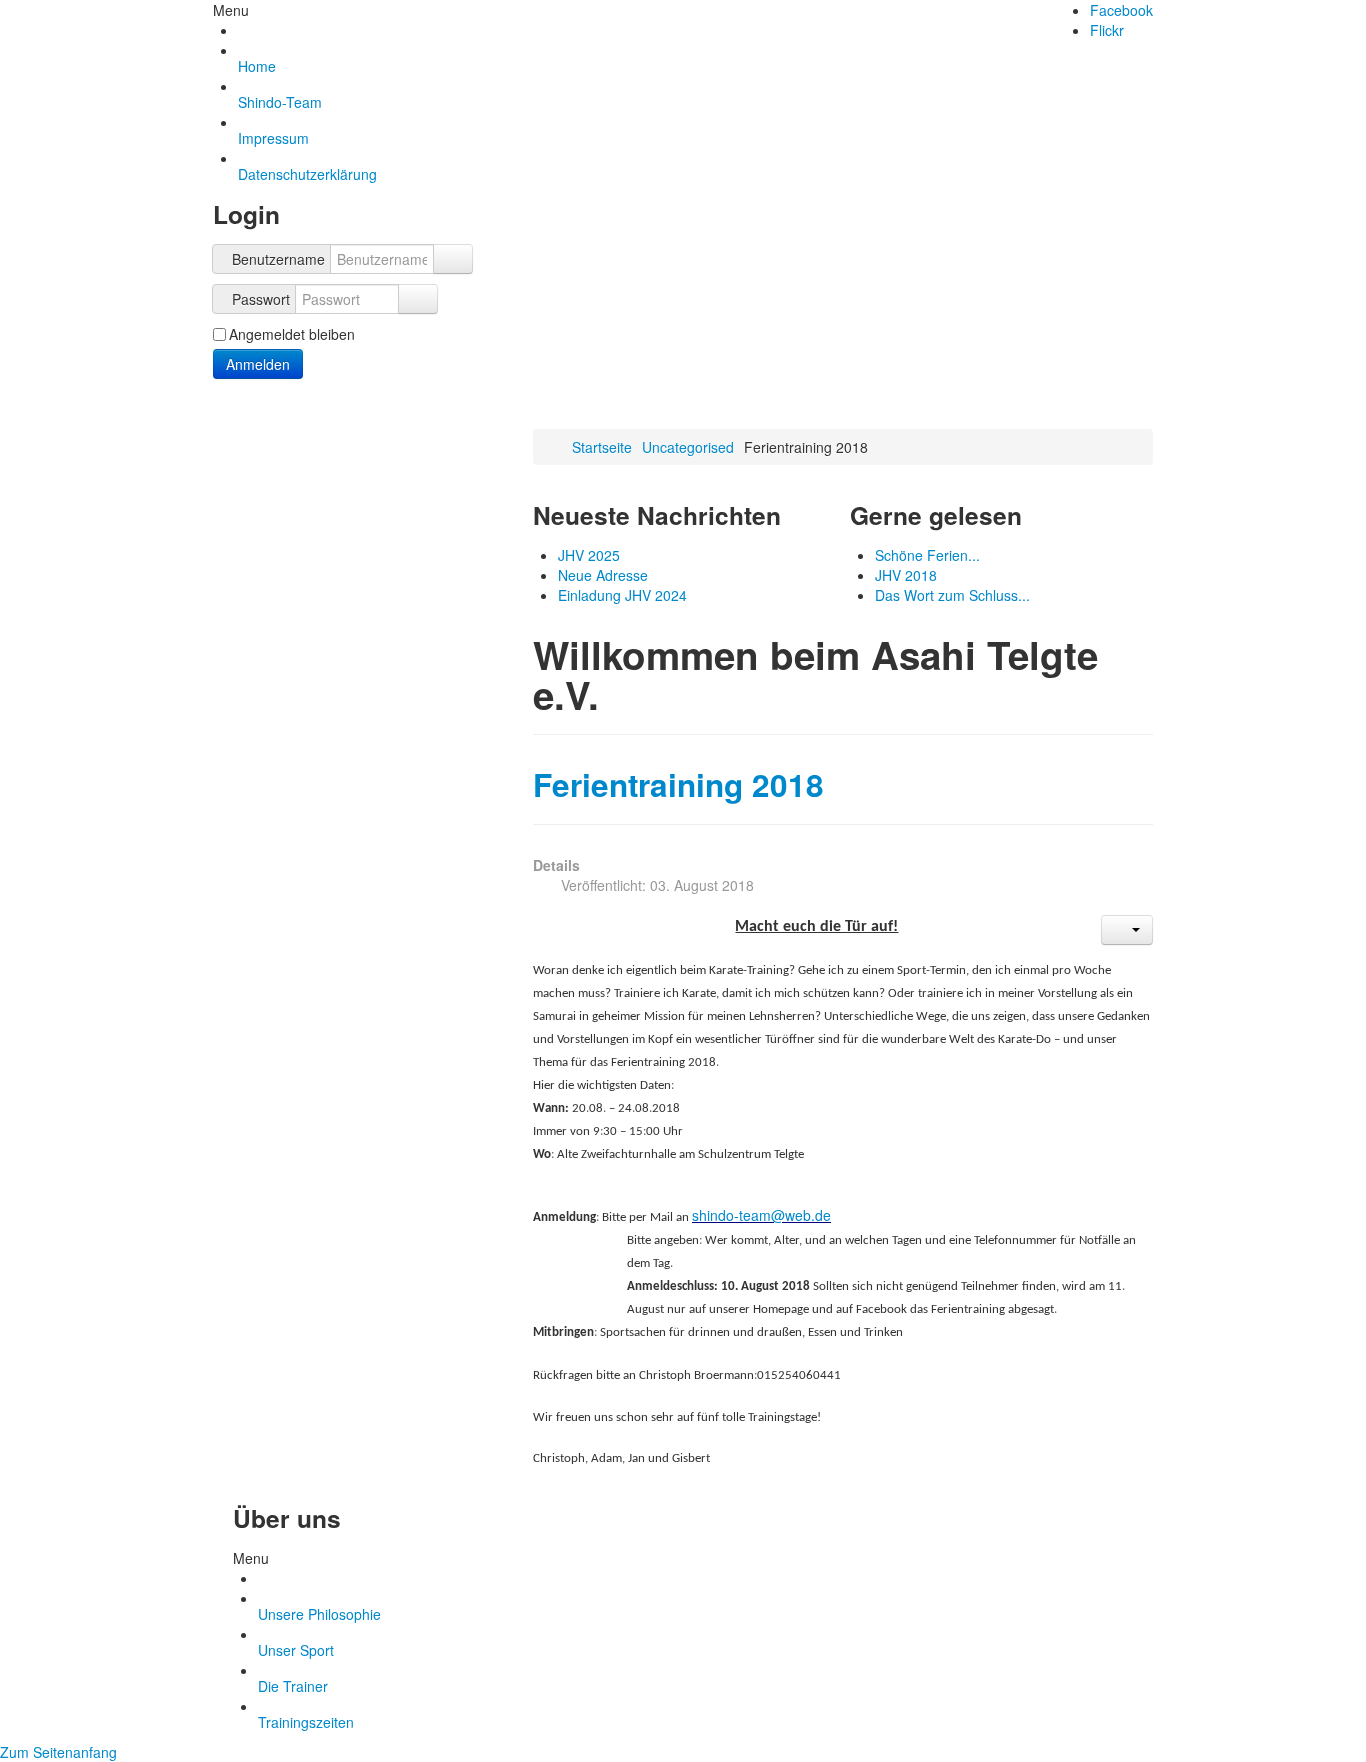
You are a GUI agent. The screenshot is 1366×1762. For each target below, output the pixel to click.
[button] (1127, 930)
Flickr (1107, 30)
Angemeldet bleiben (292, 334)
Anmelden (258, 364)
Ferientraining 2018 (678, 784)
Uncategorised (688, 447)
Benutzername (278, 259)
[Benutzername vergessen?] (453, 259)
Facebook (1121, 10)
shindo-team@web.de (761, 1215)
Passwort (261, 299)
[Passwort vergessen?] (418, 299)
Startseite (602, 447)
